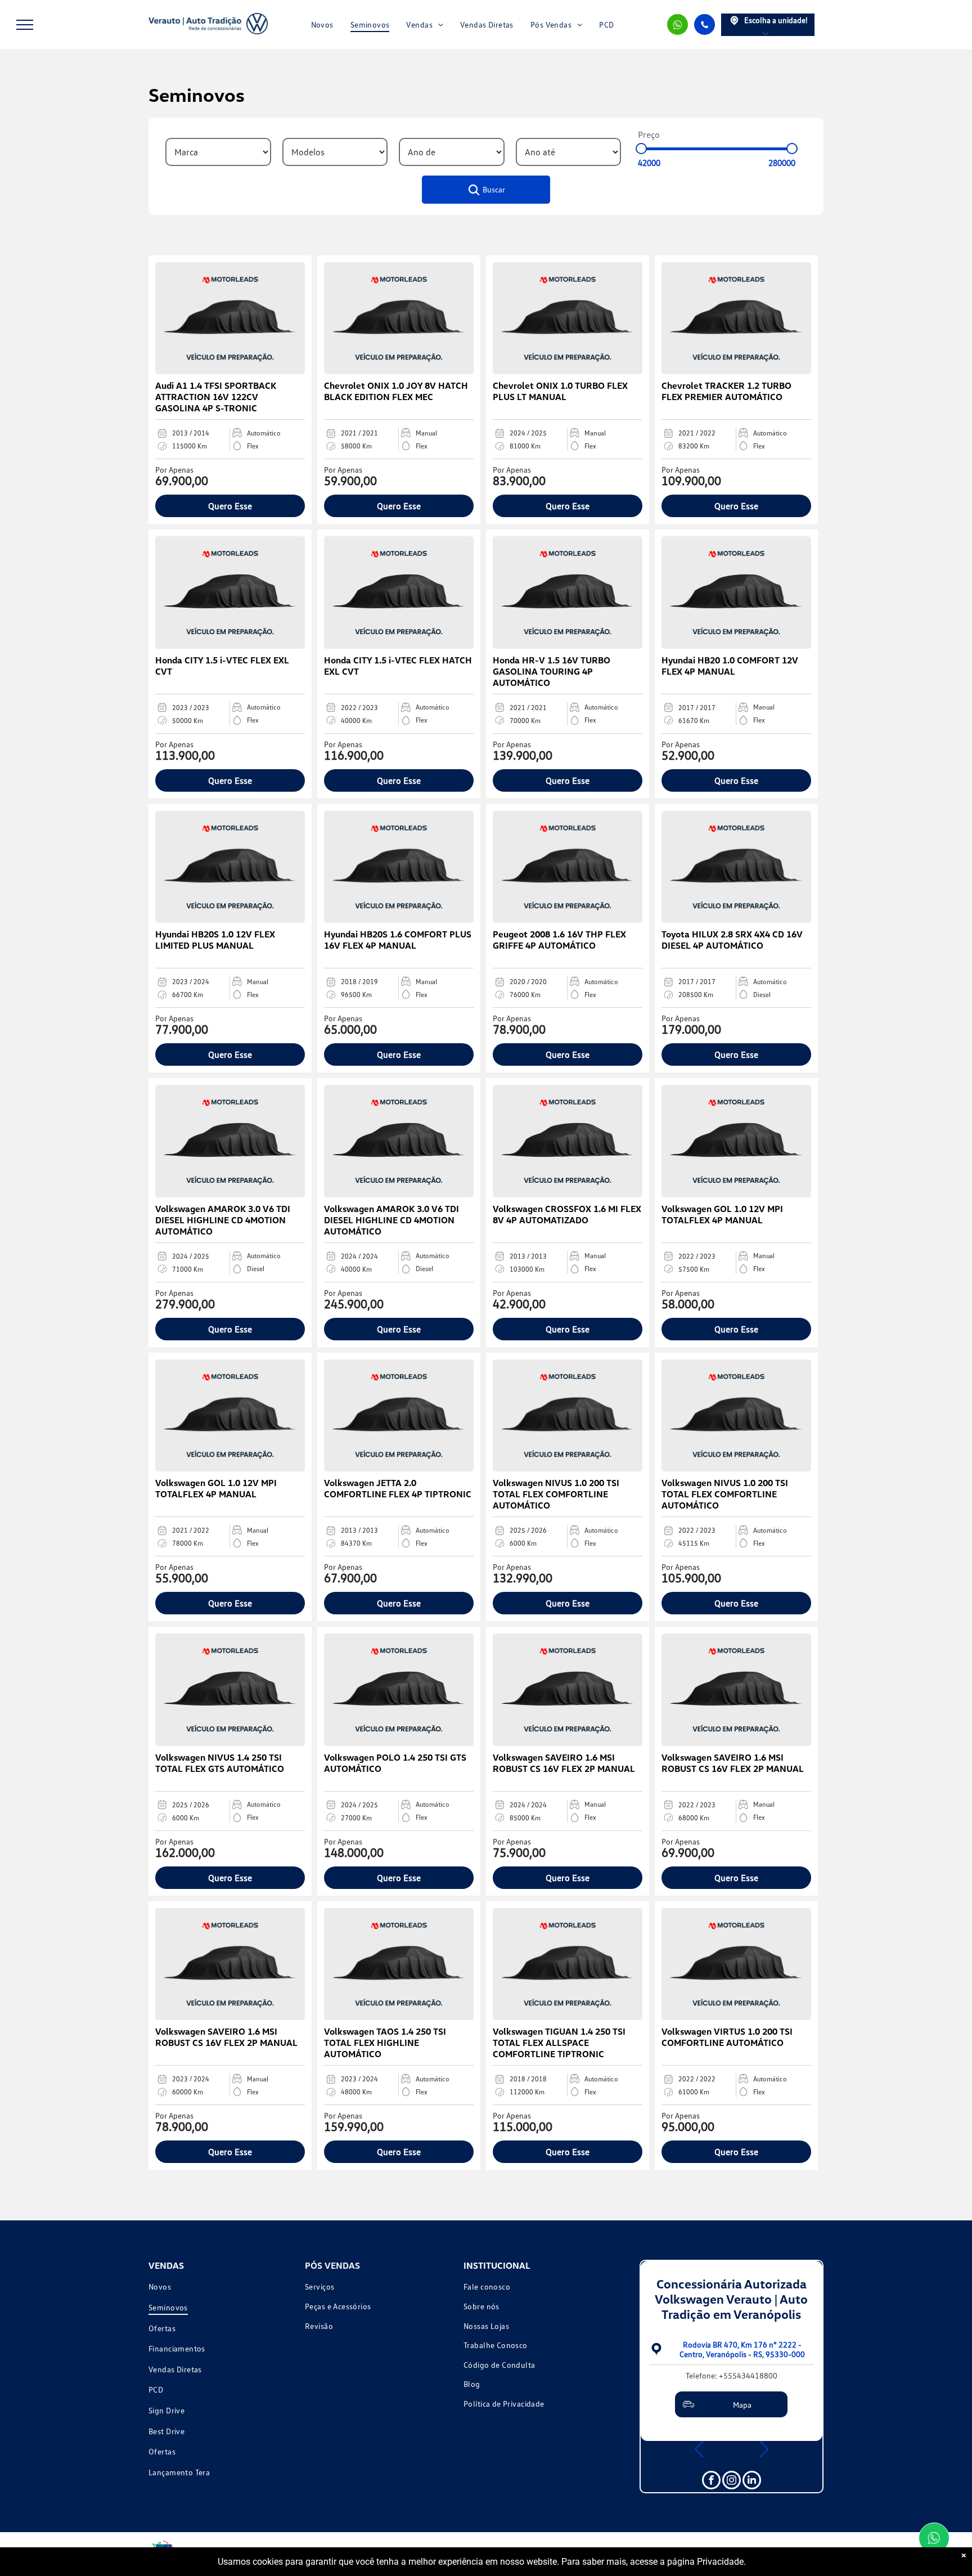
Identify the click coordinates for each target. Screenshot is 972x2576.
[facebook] (711, 2481)
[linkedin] (752, 2481)
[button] (699, 2449)
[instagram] (732, 2481)
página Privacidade (705, 2562)
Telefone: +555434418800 (732, 2375)
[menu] (25, 25)
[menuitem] (322, 24)
